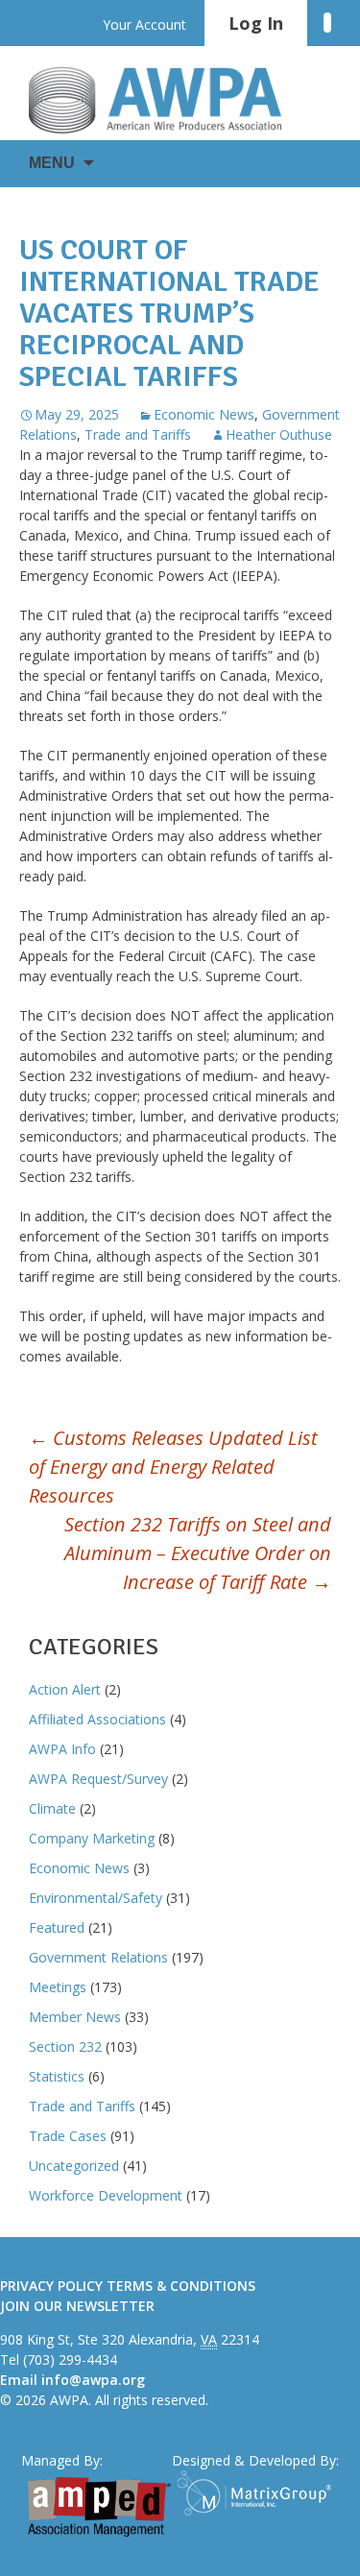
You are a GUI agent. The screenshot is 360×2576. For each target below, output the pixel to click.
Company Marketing (92, 1838)
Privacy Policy (51, 2286)
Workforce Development (106, 2195)
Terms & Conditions (181, 2286)
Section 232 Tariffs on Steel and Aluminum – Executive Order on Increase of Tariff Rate (198, 1553)
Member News (75, 2017)
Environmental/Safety (96, 1898)
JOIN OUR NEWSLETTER (77, 2306)
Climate (52, 1808)
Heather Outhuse (279, 434)
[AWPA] (173, 100)
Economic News (204, 414)
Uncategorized (74, 2166)
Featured (57, 1927)
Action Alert (65, 1689)
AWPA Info (62, 1749)
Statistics (57, 2076)
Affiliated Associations (97, 1719)
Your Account (144, 24)
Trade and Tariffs (138, 434)
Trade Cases (68, 2136)
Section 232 (65, 2046)
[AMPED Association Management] (99, 2507)
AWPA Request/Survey (98, 1779)
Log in (256, 23)
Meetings (58, 1987)
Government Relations (98, 1957)
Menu (52, 163)
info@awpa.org (93, 2380)
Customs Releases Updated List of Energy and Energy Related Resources (173, 1467)
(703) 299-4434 (70, 2359)
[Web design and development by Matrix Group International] (258, 2493)
